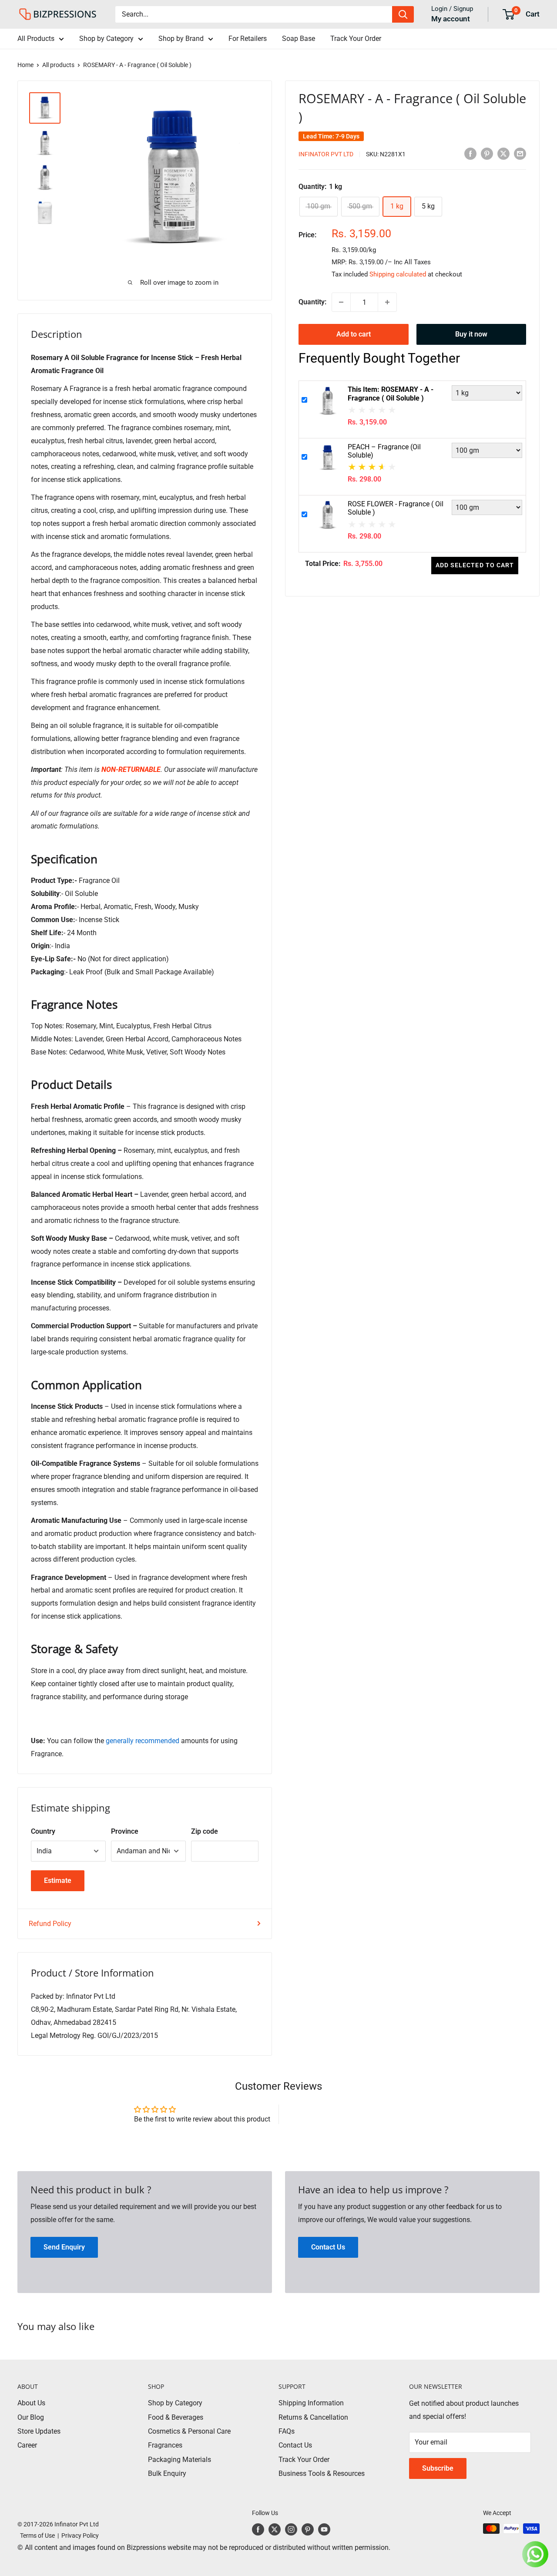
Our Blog (31, 2417)
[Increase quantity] (387, 302)
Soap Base (299, 39)
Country (43, 1831)
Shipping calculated (398, 274)
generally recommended (143, 1741)
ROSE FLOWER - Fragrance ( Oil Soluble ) (396, 508)
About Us (31, 2403)
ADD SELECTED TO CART (475, 565)
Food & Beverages (176, 2417)
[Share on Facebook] (470, 153)
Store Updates (39, 2431)
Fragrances (165, 2445)
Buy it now (471, 334)
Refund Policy (50, 1924)
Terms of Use (36, 2536)
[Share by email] (520, 153)
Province (125, 1831)
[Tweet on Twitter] (503, 153)
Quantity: (312, 302)
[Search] (403, 14)
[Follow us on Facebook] (258, 2529)
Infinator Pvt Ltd (326, 154)
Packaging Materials (180, 2460)
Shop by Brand (181, 39)
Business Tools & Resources (322, 2473)
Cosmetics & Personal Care (189, 2431)
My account (451, 19)
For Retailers (248, 39)
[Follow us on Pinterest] (308, 2529)
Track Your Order (356, 39)
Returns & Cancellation (313, 2417)
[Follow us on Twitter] (275, 2529)
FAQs (287, 2431)
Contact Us (295, 2445)
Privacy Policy (80, 2536)
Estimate (58, 1881)
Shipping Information (311, 2403)
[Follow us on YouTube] (324, 2529)
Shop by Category (106, 39)
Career (27, 2445)
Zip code (205, 1831)
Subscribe (438, 2468)
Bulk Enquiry (167, 2473)
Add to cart (354, 334)
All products (58, 65)
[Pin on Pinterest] (487, 153)
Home (25, 65)
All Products (36, 39)
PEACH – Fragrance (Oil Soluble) (384, 451)
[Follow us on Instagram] (291, 2529)
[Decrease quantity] (341, 302)
